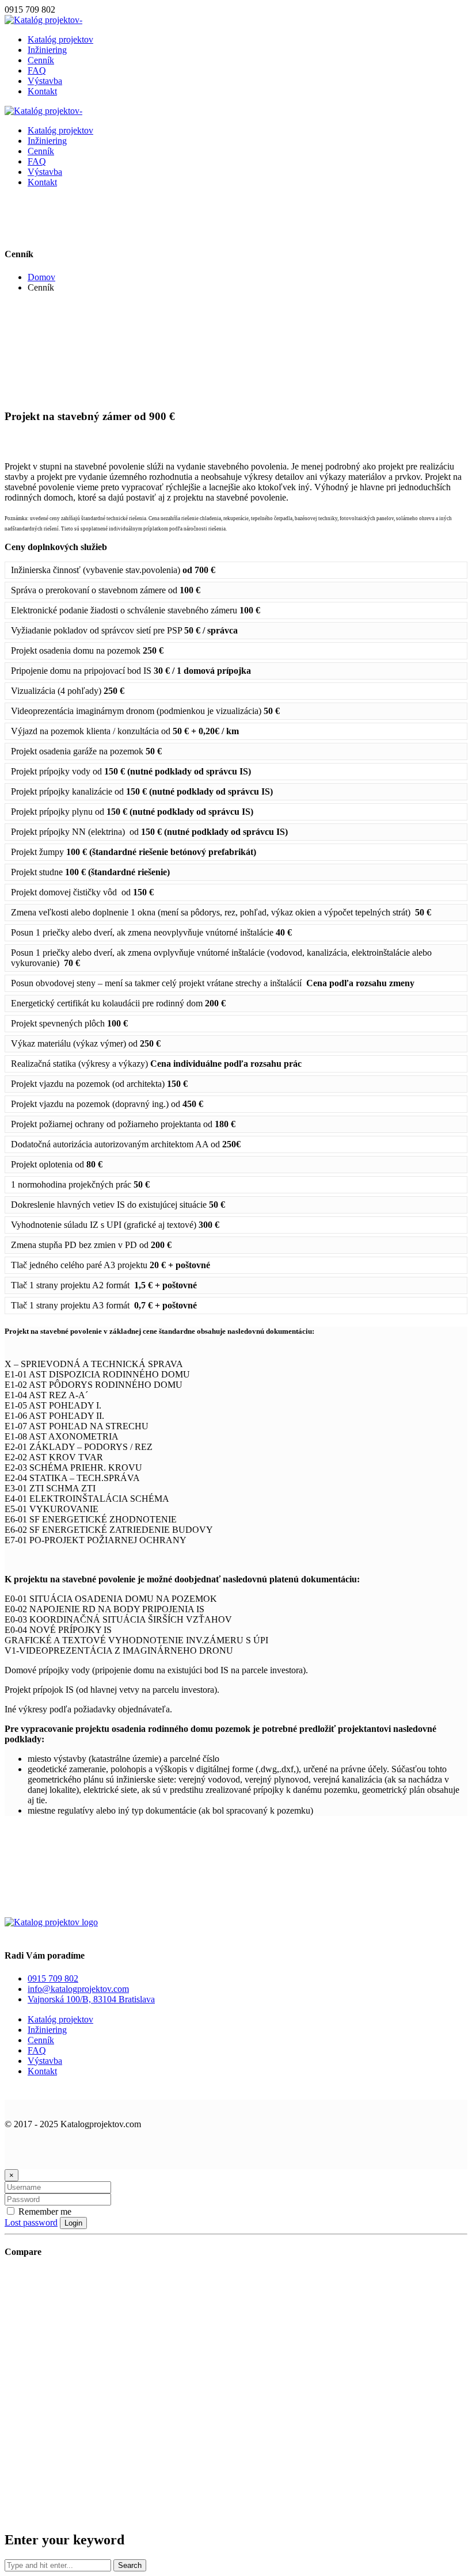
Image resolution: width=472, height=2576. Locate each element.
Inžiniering (47, 2030)
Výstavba (45, 2061)
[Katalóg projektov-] (43, 20)
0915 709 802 (53, 1978)
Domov (41, 277)
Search (130, 2565)
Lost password (31, 2222)
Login (73, 2223)
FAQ (37, 2050)
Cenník (41, 2040)
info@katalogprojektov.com (78, 1989)
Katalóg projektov (60, 2019)
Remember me (44, 2211)
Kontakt (42, 2071)
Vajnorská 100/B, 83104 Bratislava (91, 1999)
